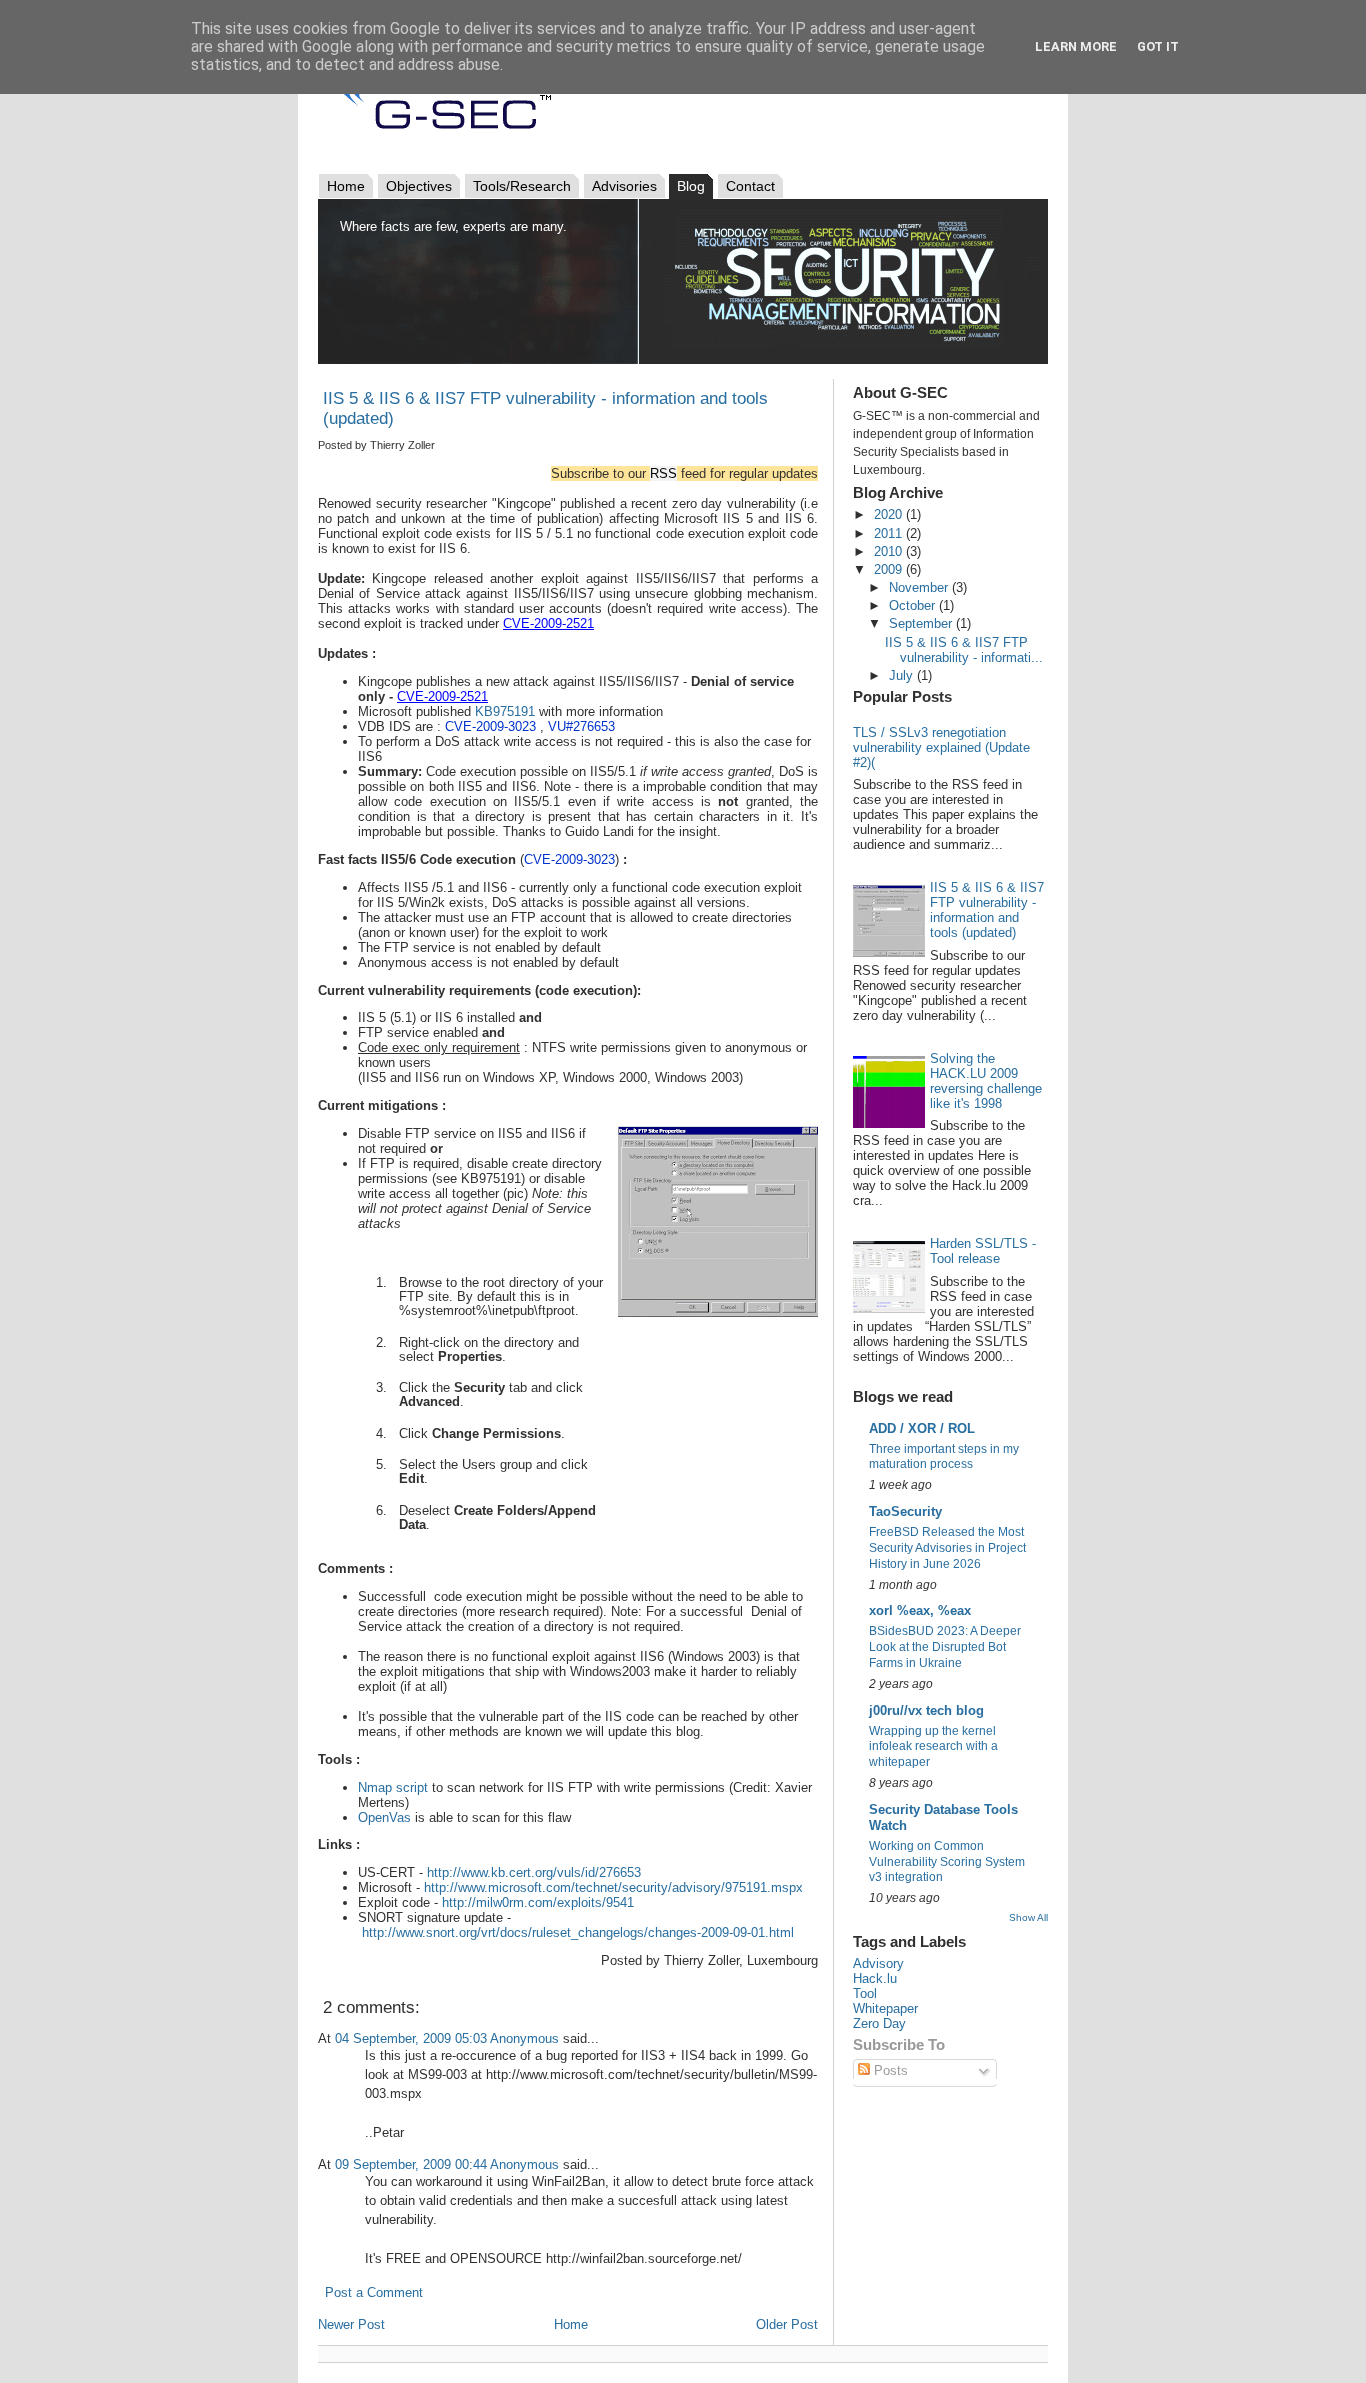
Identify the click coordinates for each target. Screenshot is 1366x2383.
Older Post (787, 2324)
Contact (750, 186)
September (922, 623)
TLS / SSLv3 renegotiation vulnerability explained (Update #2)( (941, 747)
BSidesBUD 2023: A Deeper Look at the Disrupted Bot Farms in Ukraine (945, 1647)
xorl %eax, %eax (920, 1610)
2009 (890, 569)
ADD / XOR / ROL (922, 1428)
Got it (1158, 46)
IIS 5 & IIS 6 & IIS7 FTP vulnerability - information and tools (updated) (987, 910)
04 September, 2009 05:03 (411, 2038)
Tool (865, 1993)
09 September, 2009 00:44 (411, 2164)
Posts (889, 2070)
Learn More (1076, 46)
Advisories (624, 186)
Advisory (878, 1963)
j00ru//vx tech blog (926, 1710)
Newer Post (351, 2324)
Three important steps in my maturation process (944, 1457)
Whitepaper (885, 2008)
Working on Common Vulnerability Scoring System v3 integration (947, 1862)
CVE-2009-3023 (569, 859)
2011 (890, 533)
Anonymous (524, 2038)
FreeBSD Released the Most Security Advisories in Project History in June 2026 (947, 1548)
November (920, 587)
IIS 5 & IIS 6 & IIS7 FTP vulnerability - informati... (964, 650)
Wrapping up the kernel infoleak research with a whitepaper (933, 1747)
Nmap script (393, 1787)
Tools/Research (522, 186)
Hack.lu (875, 1978)
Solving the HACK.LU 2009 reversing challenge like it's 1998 (986, 1081)
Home (346, 186)
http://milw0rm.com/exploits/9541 (538, 1902)
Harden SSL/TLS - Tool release (983, 1251)
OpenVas (384, 1817)
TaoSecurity (905, 1511)
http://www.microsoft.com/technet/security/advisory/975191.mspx (613, 1887)
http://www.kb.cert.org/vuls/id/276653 (534, 1872)
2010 (890, 551)
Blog (691, 186)
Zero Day (879, 2023)
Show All (1028, 1917)
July (903, 675)
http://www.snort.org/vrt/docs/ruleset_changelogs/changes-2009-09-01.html (578, 1932)
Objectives (419, 186)
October (914, 605)
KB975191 (505, 711)
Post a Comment (374, 2292)
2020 (890, 514)
